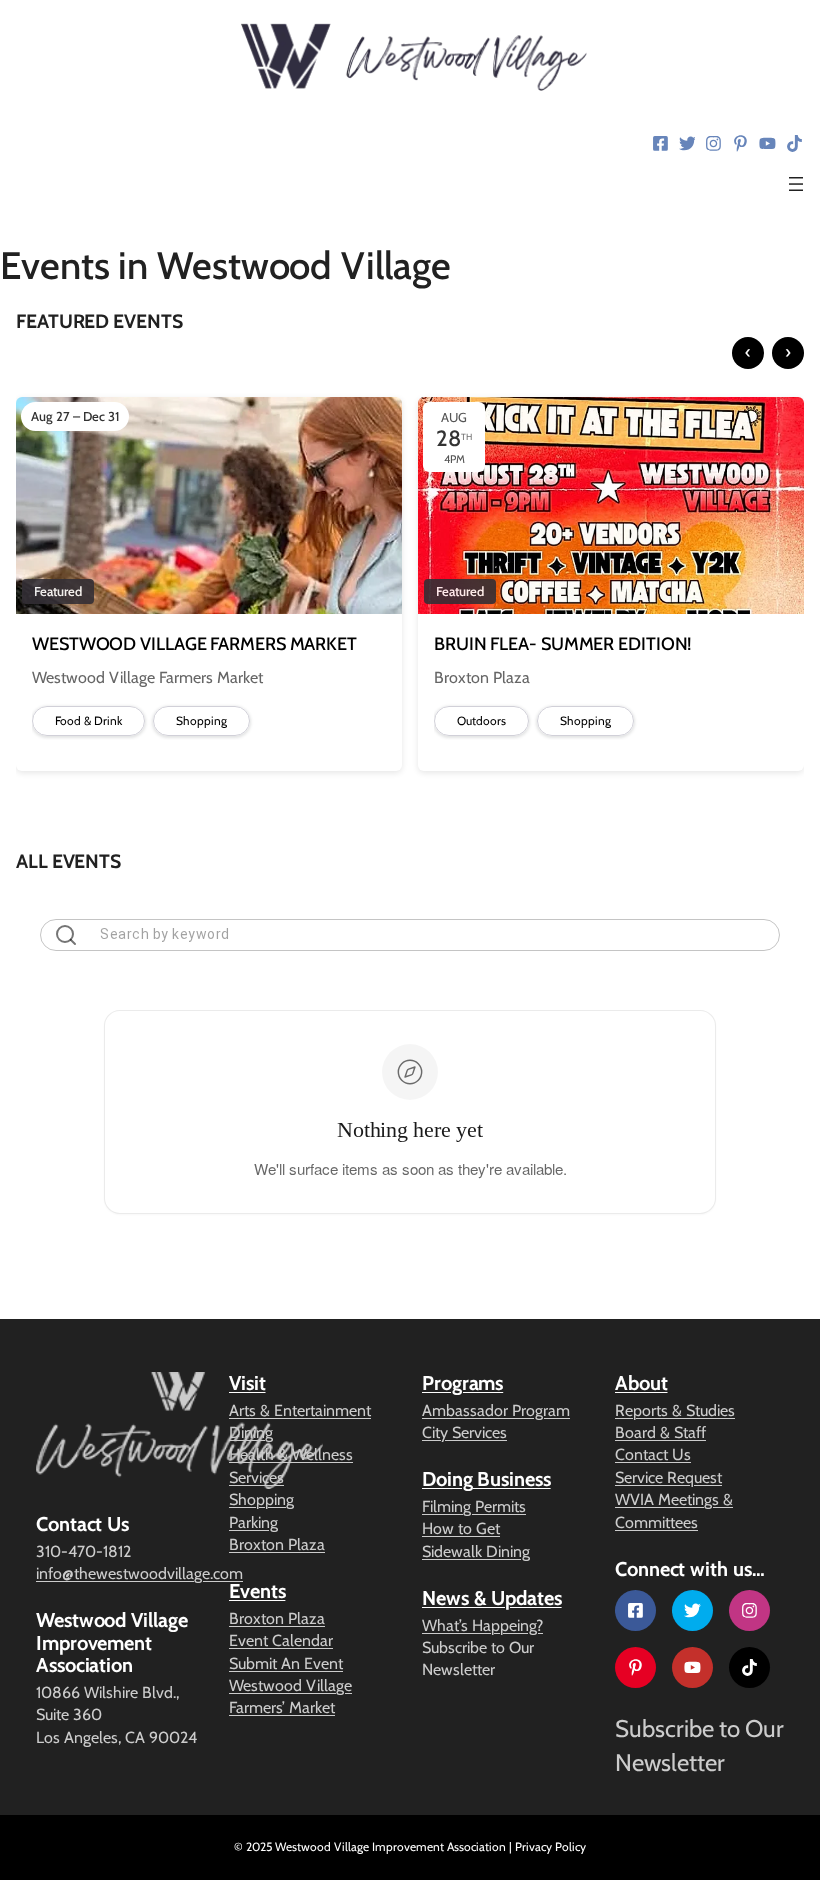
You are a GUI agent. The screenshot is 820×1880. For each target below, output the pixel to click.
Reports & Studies (675, 1410)
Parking (253, 1522)
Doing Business (486, 1479)
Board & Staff (660, 1432)
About (641, 1383)
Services (256, 1477)
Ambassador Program (496, 1410)
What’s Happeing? (482, 1625)
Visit (247, 1383)
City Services (464, 1432)
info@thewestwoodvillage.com (139, 1573)
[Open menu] (796, 184)
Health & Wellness (291, 1454)
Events (257, 1591)
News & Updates (492, 1598)
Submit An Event (286, 1663)
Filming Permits (474, 1506)
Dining (251, 1432)
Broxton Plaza (277, 1544)
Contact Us (653, 1454)
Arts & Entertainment (300, 1410)
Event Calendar (281, 1640)
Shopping (261, 1499)
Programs (462, 1383)
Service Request (668, 1477)
